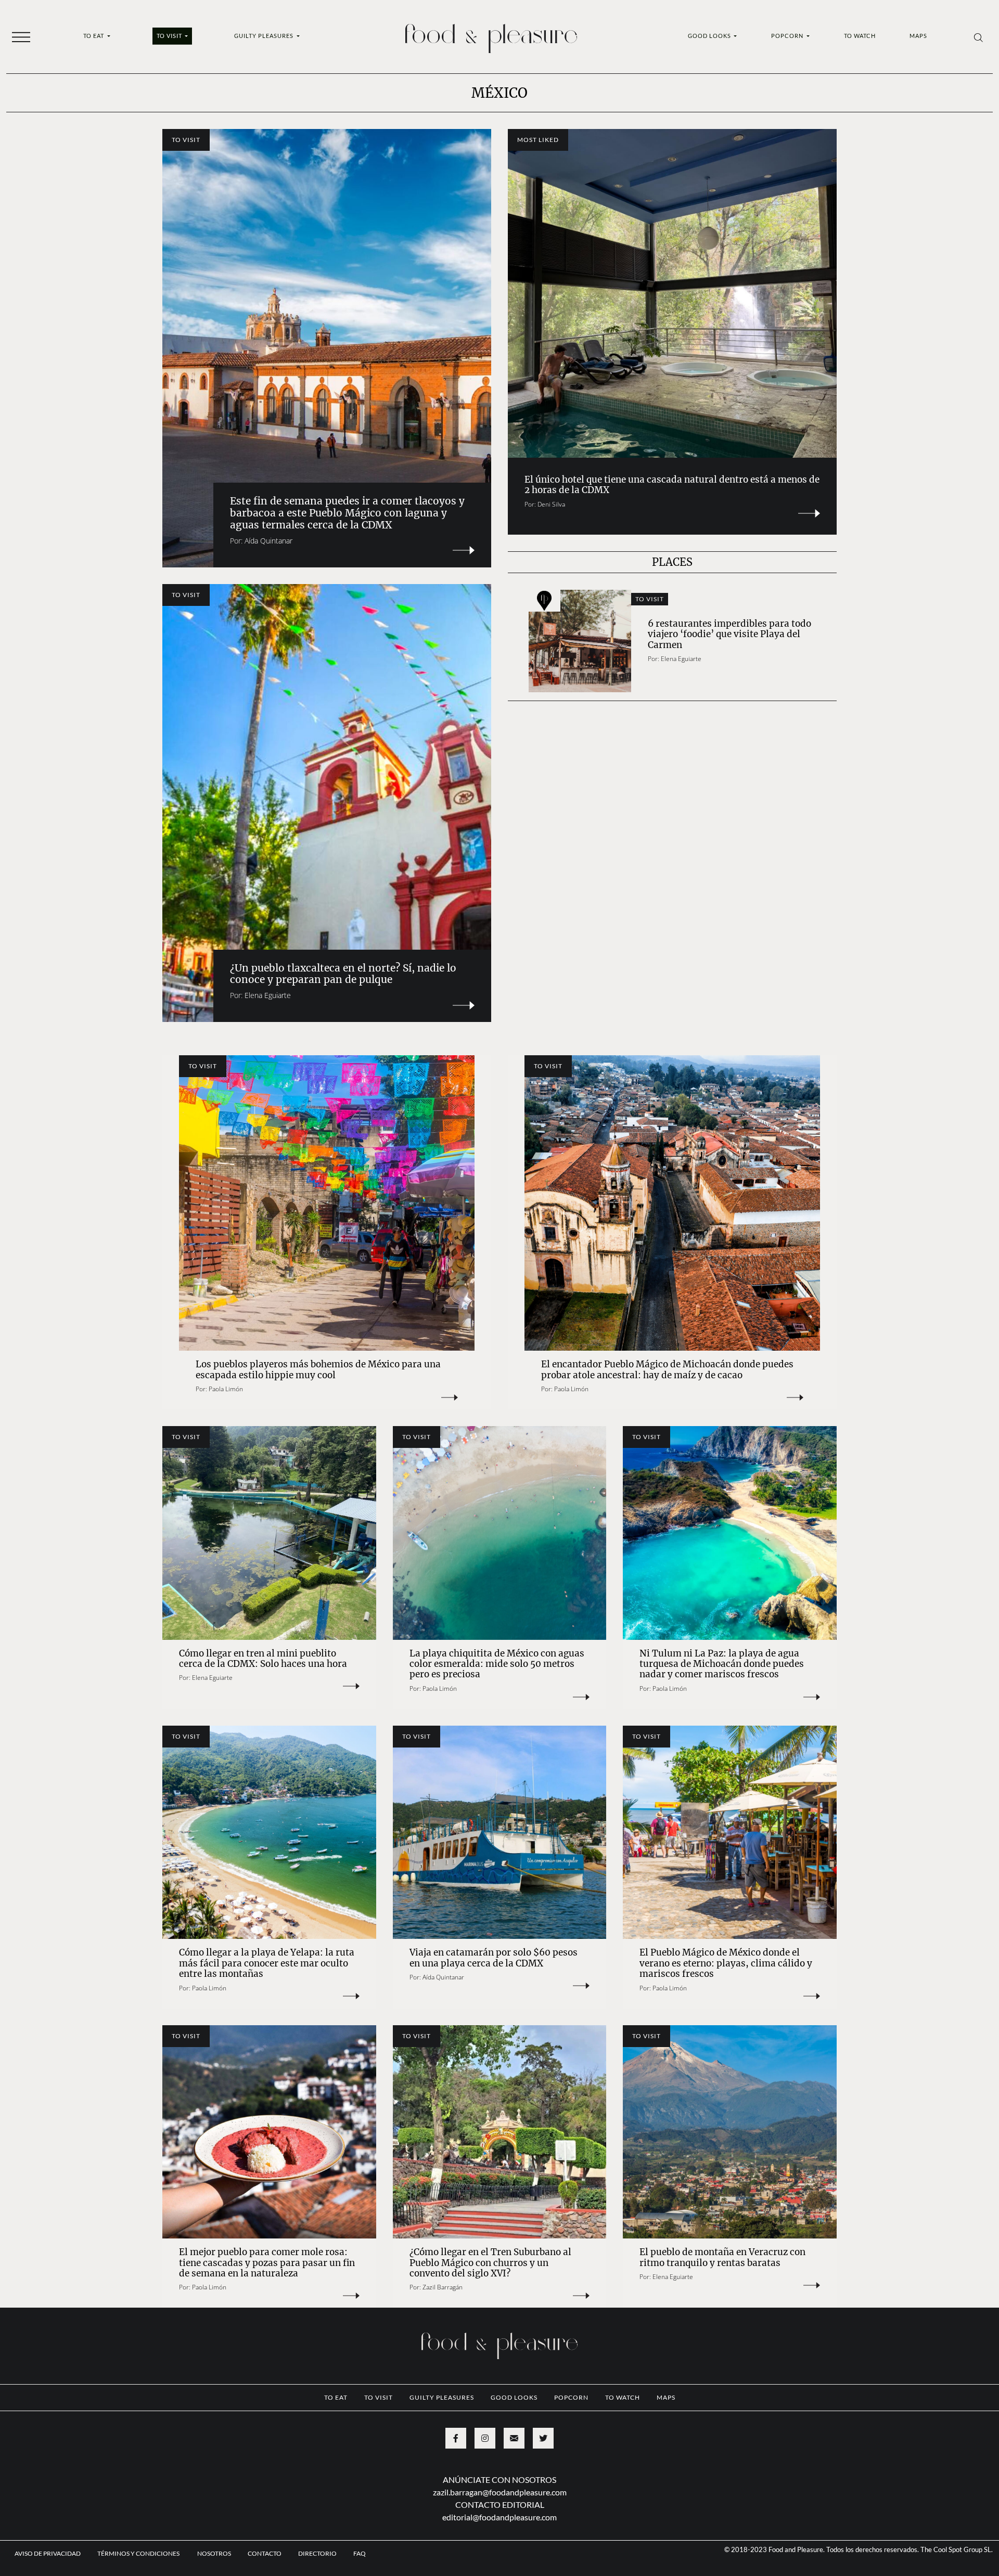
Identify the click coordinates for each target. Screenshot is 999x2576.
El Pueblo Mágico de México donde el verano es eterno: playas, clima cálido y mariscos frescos (726, 1963)
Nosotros (214, 2553)
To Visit (170, 36)
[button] (21, 36)
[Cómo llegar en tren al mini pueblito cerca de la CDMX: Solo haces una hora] (269, 1533)
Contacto (265, 2553)
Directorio (317, 2553)
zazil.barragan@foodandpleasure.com (500, 2492)
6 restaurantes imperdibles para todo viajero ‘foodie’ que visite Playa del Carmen (729, 634)
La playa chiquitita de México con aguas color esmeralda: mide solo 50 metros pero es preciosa (497, 1664)
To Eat (94, 36)
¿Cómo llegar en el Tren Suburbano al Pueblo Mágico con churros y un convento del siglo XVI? (490, 2263)
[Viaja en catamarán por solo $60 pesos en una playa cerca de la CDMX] (500, 1833)
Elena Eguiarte (268, 995)
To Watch (860, 36)
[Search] (978, 37)
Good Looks (710, 36)
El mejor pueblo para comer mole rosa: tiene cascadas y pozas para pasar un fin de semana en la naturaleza (267, 2263)
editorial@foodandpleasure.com (499, 2517)
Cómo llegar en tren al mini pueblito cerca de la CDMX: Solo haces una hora (264, 1659)
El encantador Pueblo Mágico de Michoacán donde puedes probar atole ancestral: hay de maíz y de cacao (667, 1369)
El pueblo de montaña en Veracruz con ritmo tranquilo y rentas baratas (722, 2257)
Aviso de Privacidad (48, 2553)
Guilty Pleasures (265, 36)
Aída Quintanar (268, 541)
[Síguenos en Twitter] (543, 2438)
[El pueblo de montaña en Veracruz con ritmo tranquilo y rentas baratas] (730, 2132)
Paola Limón (226, 1389)
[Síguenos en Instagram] (485, 2438)
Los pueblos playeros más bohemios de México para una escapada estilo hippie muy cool (318, 1369)
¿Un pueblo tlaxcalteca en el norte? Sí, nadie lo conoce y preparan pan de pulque (343, 974)
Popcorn (788, 36)
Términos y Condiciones (139, 2553)
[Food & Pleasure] (491, 35)
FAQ (360, 2553)
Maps (918, 36)
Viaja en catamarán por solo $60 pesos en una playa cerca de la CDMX (494, 1958)
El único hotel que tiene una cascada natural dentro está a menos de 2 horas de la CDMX (672, 485)
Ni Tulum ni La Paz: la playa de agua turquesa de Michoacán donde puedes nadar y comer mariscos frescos (722, 1664)
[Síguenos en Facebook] (456, 2438)
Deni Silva (551, 504)
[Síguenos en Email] (514, 2438)
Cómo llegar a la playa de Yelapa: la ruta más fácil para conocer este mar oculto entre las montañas (267, 1963)
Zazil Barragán (443, 2287)
